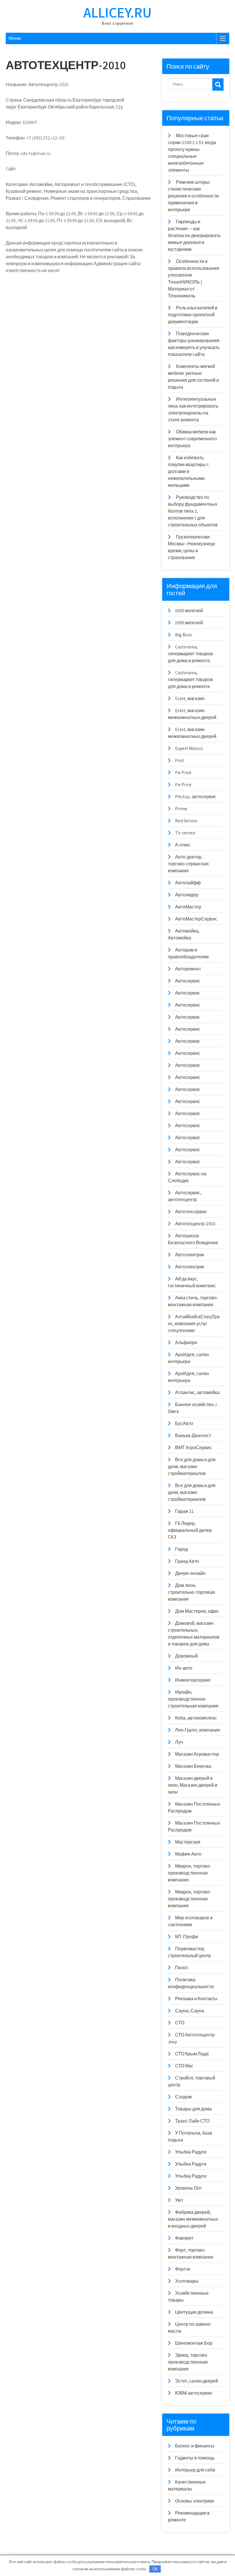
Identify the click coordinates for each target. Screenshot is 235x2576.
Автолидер (187, 895)
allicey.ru (117, 12)
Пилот (182, 1968)
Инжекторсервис (193, 1680)
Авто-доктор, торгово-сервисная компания (188, 864)
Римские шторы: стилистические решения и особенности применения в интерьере (193, 196)
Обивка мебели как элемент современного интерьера (192, 439)
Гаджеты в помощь (195, 2458)
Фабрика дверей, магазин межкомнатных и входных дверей (193, 2219)
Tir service (185, 833)
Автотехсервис (191, 1212)
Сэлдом (183, 2097)
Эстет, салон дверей (197, 2381)
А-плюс (183, 845)
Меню (15, 38)
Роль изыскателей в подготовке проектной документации (193, 315)
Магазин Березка (193, 1766)
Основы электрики (195, 2501)
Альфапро (186, 1343)
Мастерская (188, 1842)
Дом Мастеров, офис (197, 1611)
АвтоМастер (188, 907)
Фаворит (184, 2238)
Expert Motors (189, 748)
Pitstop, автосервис (196, 797)
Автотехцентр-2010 (195, 1224)
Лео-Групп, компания (197, 1730)
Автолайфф (188, 883)
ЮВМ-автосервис (194, 2393)
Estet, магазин (190, 698)
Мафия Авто (188, 1854)
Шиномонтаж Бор (194, 2343)
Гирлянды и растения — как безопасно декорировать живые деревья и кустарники (194, 235)
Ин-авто (184, 1668)
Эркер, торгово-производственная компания (188, 2362)
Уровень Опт (188, 2188)
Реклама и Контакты (196, 1999)
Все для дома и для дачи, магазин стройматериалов (192, 1467)
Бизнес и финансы (195, 2446)
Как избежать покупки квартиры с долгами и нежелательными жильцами (188, 471)
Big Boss (184, 635)
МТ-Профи (187, 1937)
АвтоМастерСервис (196, 919)
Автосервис (188, 981)
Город (181, 1549)
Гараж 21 (184, 1511)
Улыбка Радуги (191, 2152)
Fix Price (183, 773)
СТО (180, 2023)
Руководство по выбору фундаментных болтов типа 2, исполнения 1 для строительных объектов (193, 511)
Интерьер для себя (195, 2470)
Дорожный (186, 1656)
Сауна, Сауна (190, 2011)
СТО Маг (184, 2066)
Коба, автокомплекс (196, 1718)
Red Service (186, 821)
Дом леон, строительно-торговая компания (191, 1592)
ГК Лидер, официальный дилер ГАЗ (190, 1530)
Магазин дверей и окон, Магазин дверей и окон (193, 1785)
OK (155, 2569)
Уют (179, 2200)
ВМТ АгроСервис (193, 1448)
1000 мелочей (189, 611)
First (180, 760)
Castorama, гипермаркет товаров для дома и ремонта (190, 654)
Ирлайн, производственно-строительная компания (193, 1699)
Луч (179, 1742)
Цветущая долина (194, 2312)
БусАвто (184, 1423)
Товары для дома (193, 2109)
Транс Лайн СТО (192, 2121)
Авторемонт (188, 969)
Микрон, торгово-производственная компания (190, 1873)
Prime (181, 809)
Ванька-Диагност (193, 1436)
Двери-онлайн (190, 1573)
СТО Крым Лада (192, 2054)
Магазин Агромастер (197, 1754)
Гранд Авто (187, 1561)
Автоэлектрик (190, 1255)
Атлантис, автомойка (197, 1392)
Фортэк (183, 2269)
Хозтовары (187, 2281)
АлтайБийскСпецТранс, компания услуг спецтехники (194, 1324)
